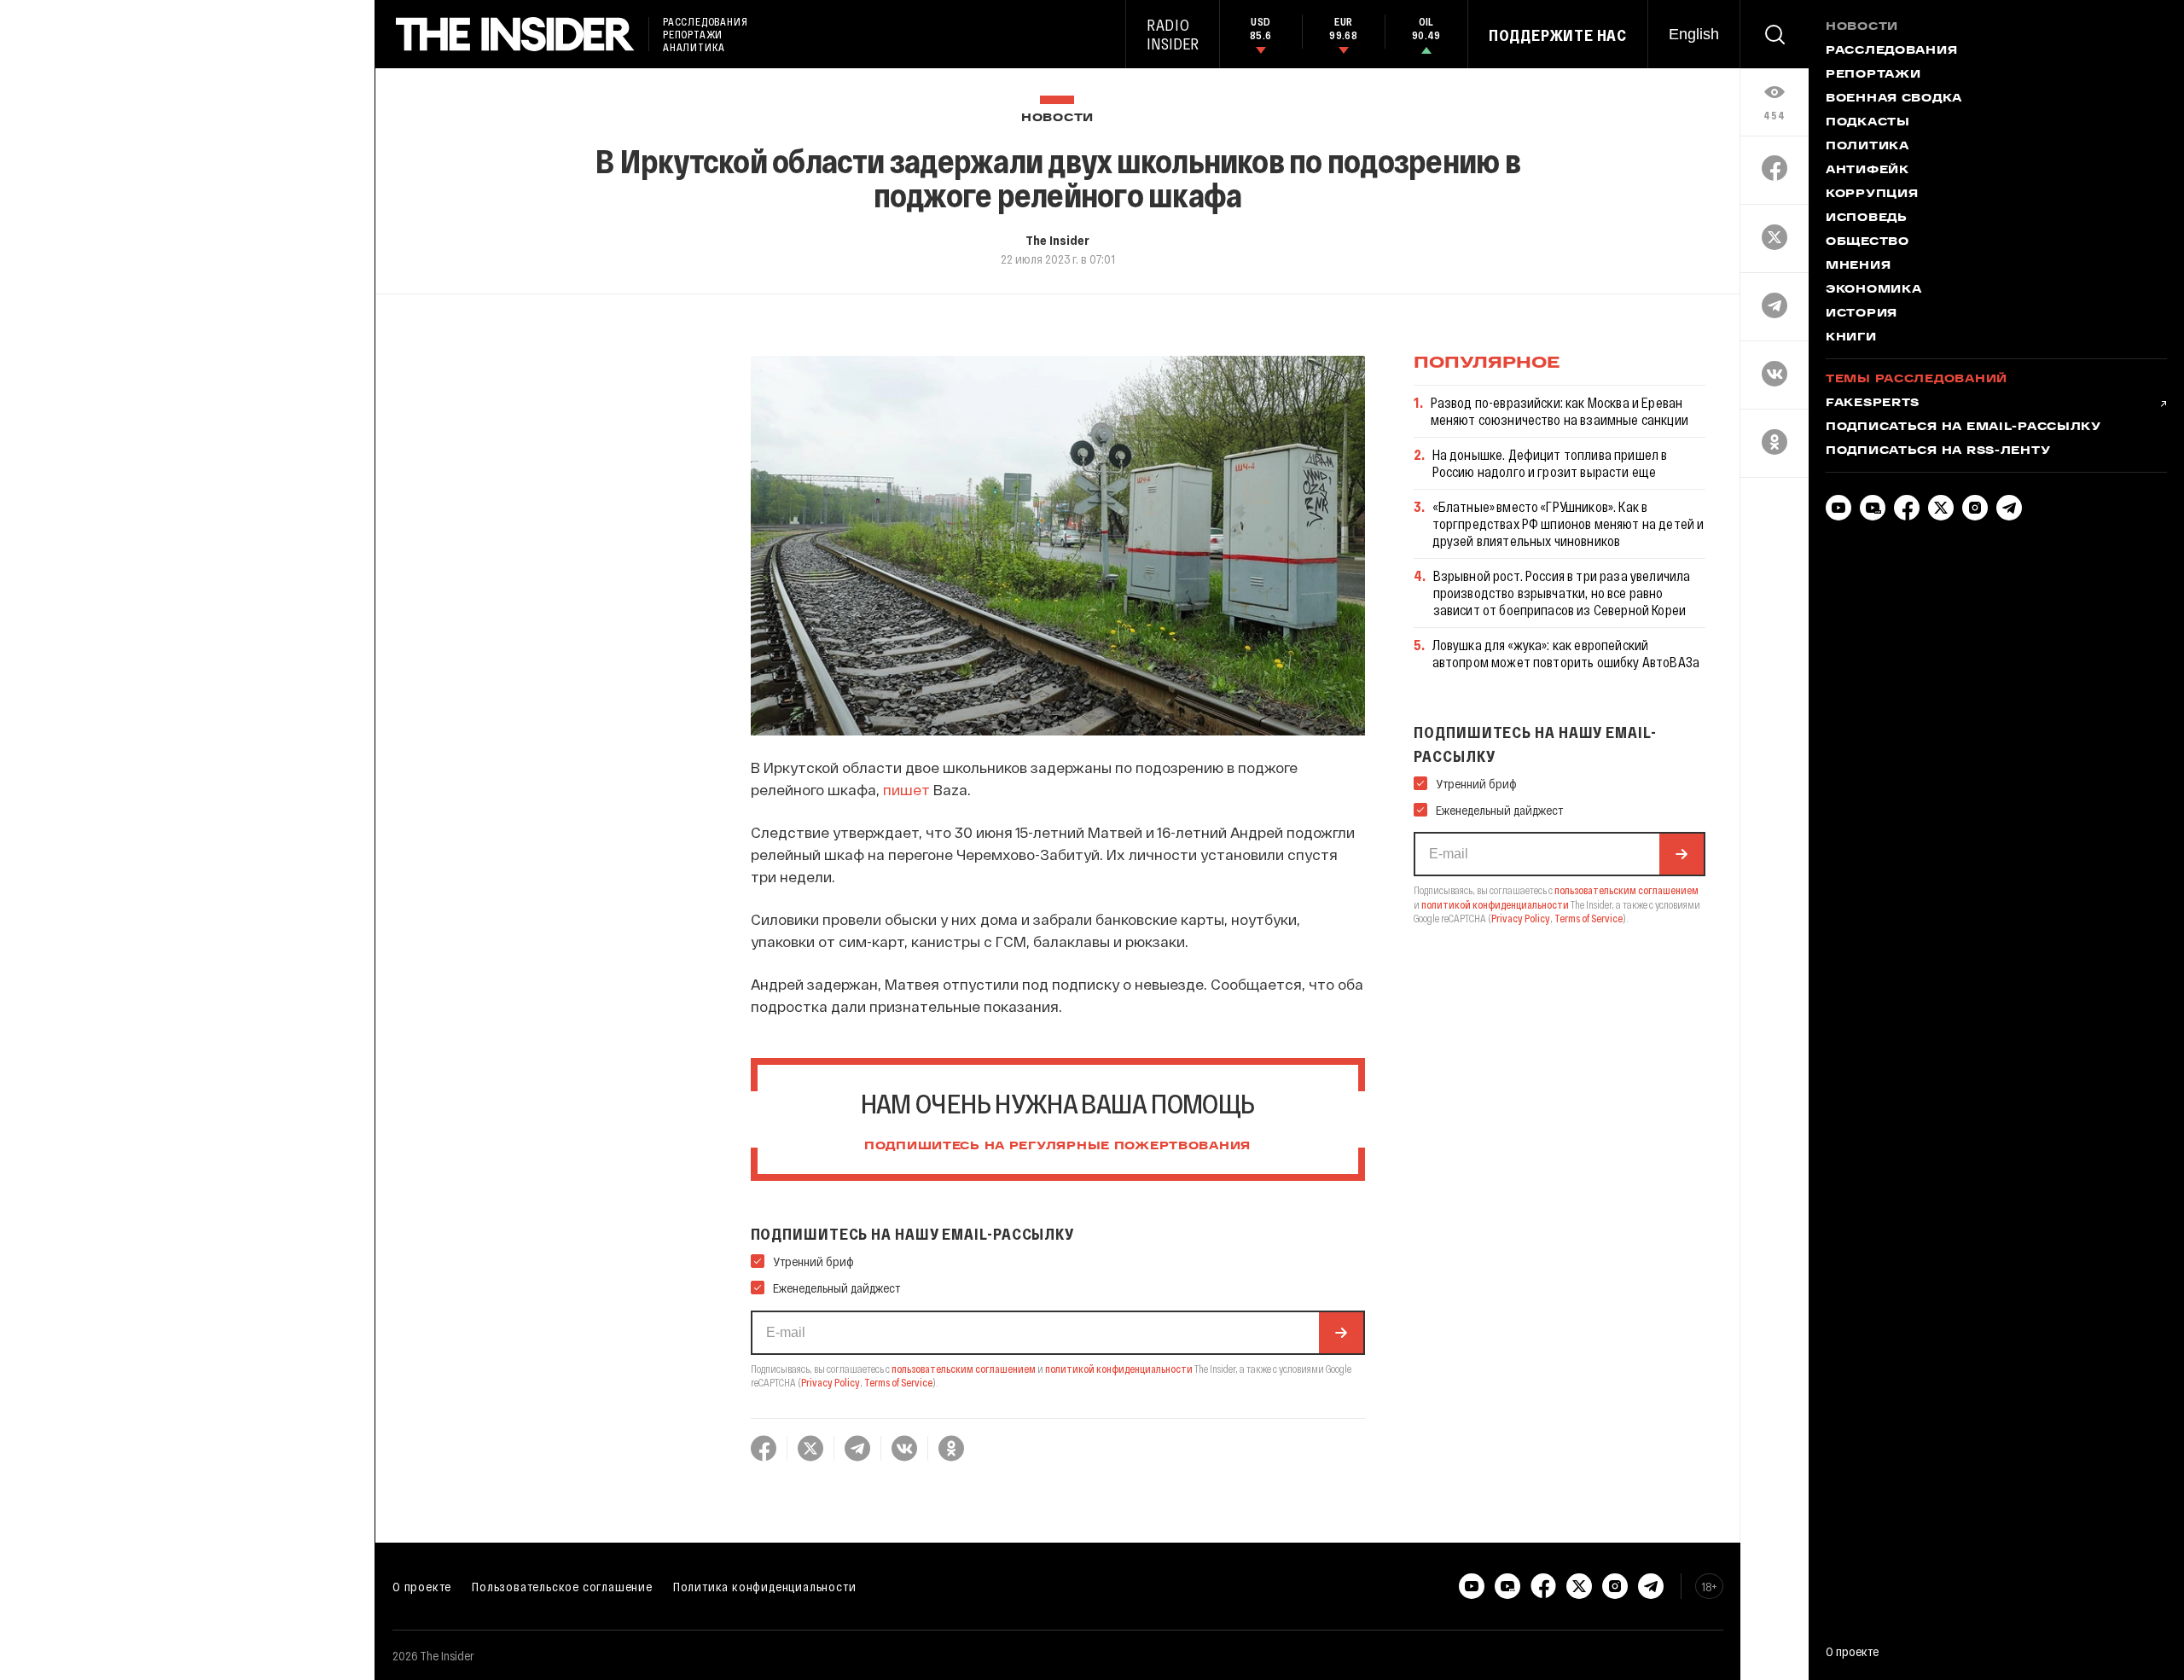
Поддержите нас (1558, 35)
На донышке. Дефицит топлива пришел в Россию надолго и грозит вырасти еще (1550, 463)
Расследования (1891, 51)
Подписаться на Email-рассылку (1963, 427)
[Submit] (1341, 1333)
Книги (1851, 338)
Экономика (1873, 290)
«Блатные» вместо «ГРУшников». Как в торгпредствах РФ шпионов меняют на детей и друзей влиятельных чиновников (1568, 523)
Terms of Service (898, 1382)
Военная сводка (1894, 99)
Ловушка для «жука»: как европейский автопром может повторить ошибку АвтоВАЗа (1566, 653)
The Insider (1057, 240)
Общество (1867, 242)
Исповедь (1867, 218)
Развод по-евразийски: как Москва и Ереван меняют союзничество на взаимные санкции (1560, 411)
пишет (906, 789)
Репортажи (1873, 75)
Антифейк (1867, 171)
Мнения (1858, 266)
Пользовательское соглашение (562, 1586)
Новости (1057, 118)
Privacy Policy (831, 1382)
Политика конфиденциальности (765, 1586)
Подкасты (1868, 123)
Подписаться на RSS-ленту (1938, 451)
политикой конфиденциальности (1119, 1369)
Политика (1867, 147)
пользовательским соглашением (964, 1369)
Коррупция (1872, 195)
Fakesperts (1873, 404)
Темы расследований (1917, 380)
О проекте (422, 1586)
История (1862, 314)
